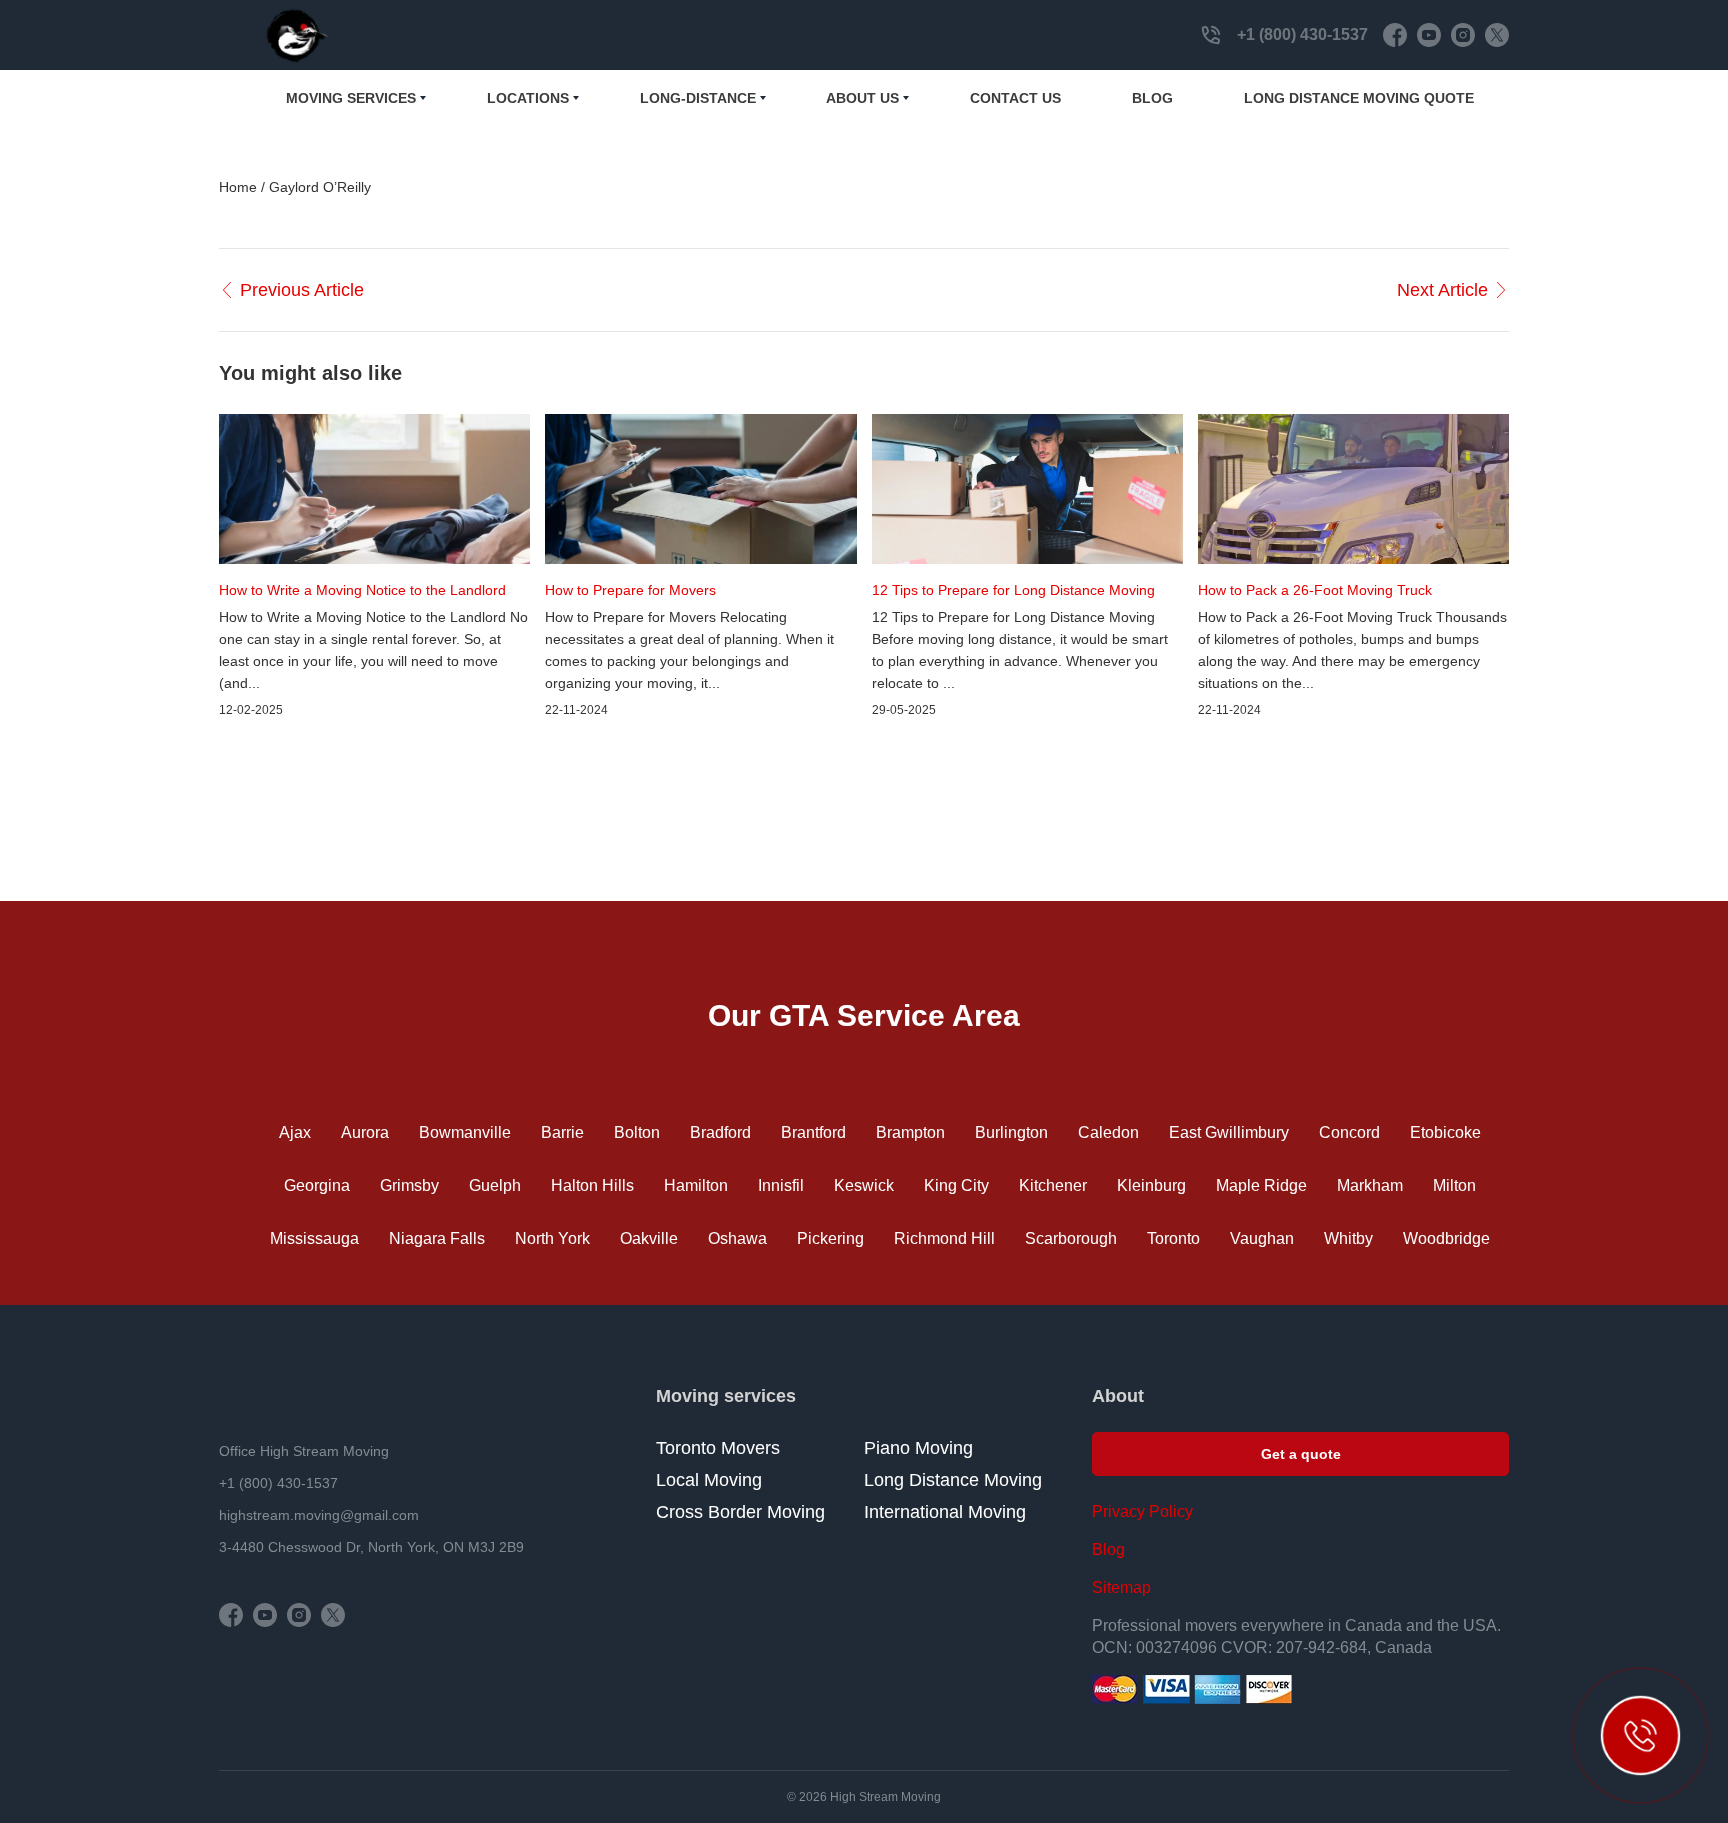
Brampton (910, 1132)
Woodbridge (1446, 1238)
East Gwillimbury (1229, 1132)
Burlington (1011, 1132)
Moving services (351, 98)
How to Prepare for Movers (630, 590)
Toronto (1173, 1238)
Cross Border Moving (740, 1512)
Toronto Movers (718, 1448)
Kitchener (1053, 1185)
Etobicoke (1445, 1132)
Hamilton (696, 1185)
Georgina (317, 1185)
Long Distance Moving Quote (1359, 98)
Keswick (864, 1185)
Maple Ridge (1261, 1185)
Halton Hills (592, 1185)
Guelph (495, 1185)
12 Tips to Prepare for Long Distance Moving (1013, 590)
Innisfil (781, 1185)
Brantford (813, 1132)
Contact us (1015, 98)
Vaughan (1262, 1238)
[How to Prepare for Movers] (700, 489)
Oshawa (737, 1238)
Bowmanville (465, 1132)
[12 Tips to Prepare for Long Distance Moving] (1027, 489)
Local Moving (709, 1480)
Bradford (720, 1132)
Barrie (562, 1132)
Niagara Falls (437, 1238)
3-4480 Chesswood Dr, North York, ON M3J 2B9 (371, 1547)
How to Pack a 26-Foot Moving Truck (1315, 590)
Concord (1349, 1132)
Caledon (1108, 1132)
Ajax (295, 1132)
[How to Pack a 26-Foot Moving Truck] (1353, 489)
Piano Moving (918, 1448)
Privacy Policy (1142, 1511)
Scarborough (1071, 1238)
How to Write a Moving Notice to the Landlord (362, 590)
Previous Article (302, 290)
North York (552, 1238)
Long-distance (698, 98)
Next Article (1442, 290)
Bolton (637, 1132)
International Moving (945, 1512)
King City (956, 1185)
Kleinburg (1151, 1185)
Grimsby (409, 1185)
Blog (1152, 98)
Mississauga (314, 1238)
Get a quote (1301, 1454)
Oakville (649, 1238)
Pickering (830, 1238)
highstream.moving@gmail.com (319, 1515)
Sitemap (1121, 1587)
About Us (862, 98)
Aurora (365, 1132)
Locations (528, 98)
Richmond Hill (944, 1238)
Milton (1454, 1185)
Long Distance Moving (953, 1480)
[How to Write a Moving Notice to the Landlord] (374, 489)
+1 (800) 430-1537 (1302, 34)
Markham (1370, 1185)
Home (240, 187)
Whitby (1348, 1238)
